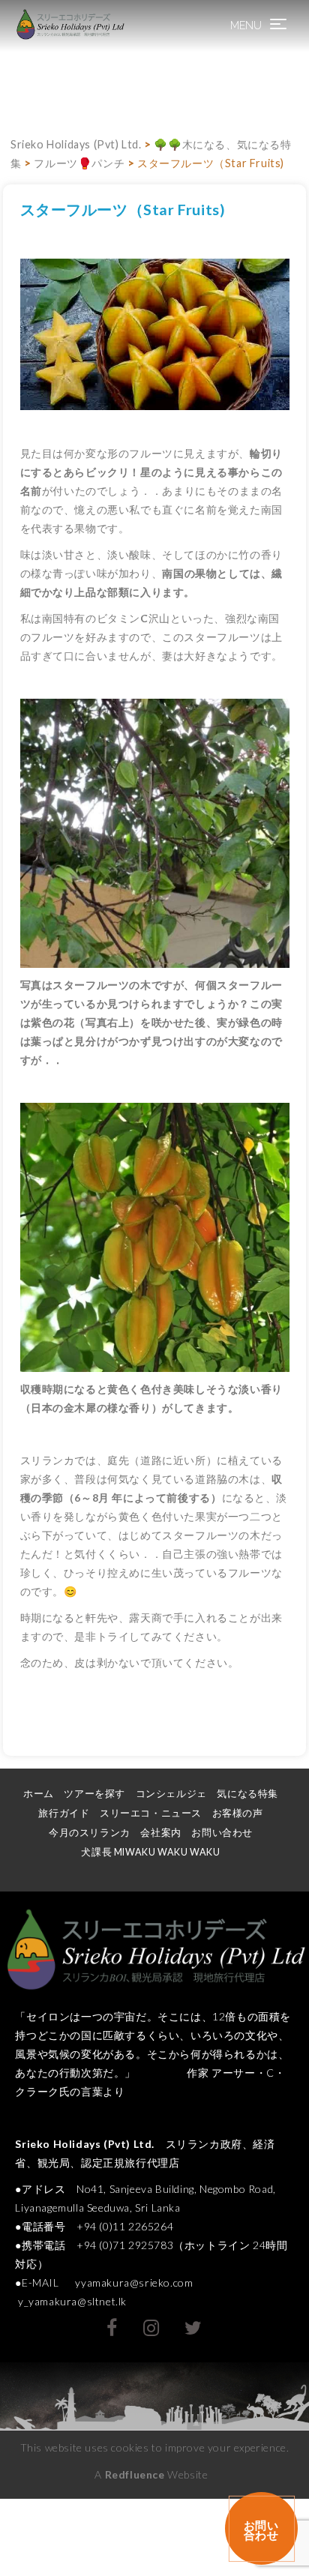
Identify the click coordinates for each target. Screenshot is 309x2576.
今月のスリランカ (90, 1833)
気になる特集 (247, 1794)
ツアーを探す (94, 1794)
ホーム (39, 1794)
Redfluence (135, 2474)
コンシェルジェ (171, 1794)
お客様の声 (238, 1813)
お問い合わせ (222, 1833)
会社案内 (160, 1833)
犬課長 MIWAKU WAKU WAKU (156, 1852)
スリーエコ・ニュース (151, 1813)
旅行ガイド (64, 1813)
